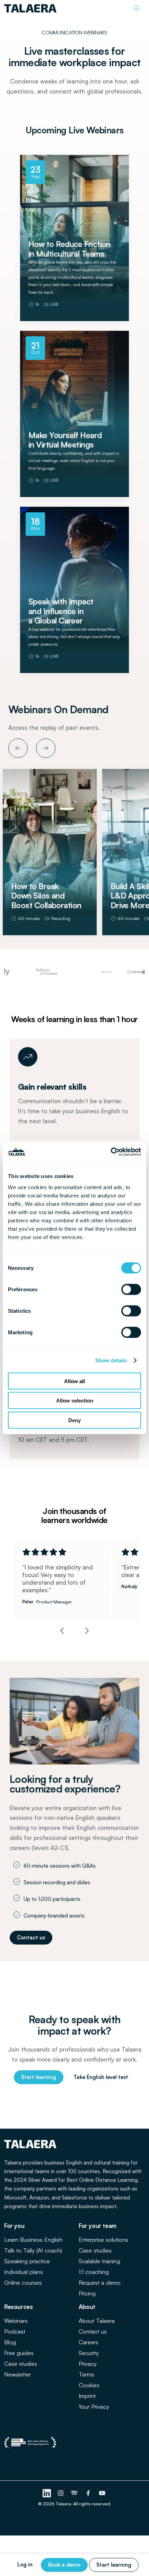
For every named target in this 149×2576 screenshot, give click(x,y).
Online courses (23, 2282)
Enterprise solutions (103, 2239)
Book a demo (64, 2565)
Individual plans (24, 2272)
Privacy (88, 2363)
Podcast (15, 2331)
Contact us (93, 2331)
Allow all (74, 1381)
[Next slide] (87, 1631)
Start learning (114, 2565)
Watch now (50, 931)
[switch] (131, 1289)
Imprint (87, 2396)
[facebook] (88, 2493)
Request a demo (100, 2282)
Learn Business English (33, 2239)
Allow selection (75, 1401)
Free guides (19, 2353)
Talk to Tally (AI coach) (33, 2250)
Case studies (95, 2250)
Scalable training (99, 2261)
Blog (10, 2342)
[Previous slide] (62, 1631)
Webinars (16, 2321)
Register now (74, 317)
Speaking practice (27, 2261)
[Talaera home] (30, 8)
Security (89, 2353)
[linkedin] (47, 2493)
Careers (89, 2342)
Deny (74, 1420)
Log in (25, 2564)
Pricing (87, 2293)
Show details (111, 1360)
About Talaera (97, 2321)
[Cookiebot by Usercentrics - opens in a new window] (111, 1152)
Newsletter (17, 2374)
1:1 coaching (94, 2272)
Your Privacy (94, 2406)
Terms (86, 2374)
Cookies (89, 2385)
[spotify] (74, 2493)
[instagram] (61, 2493)
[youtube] (102, 2493)
